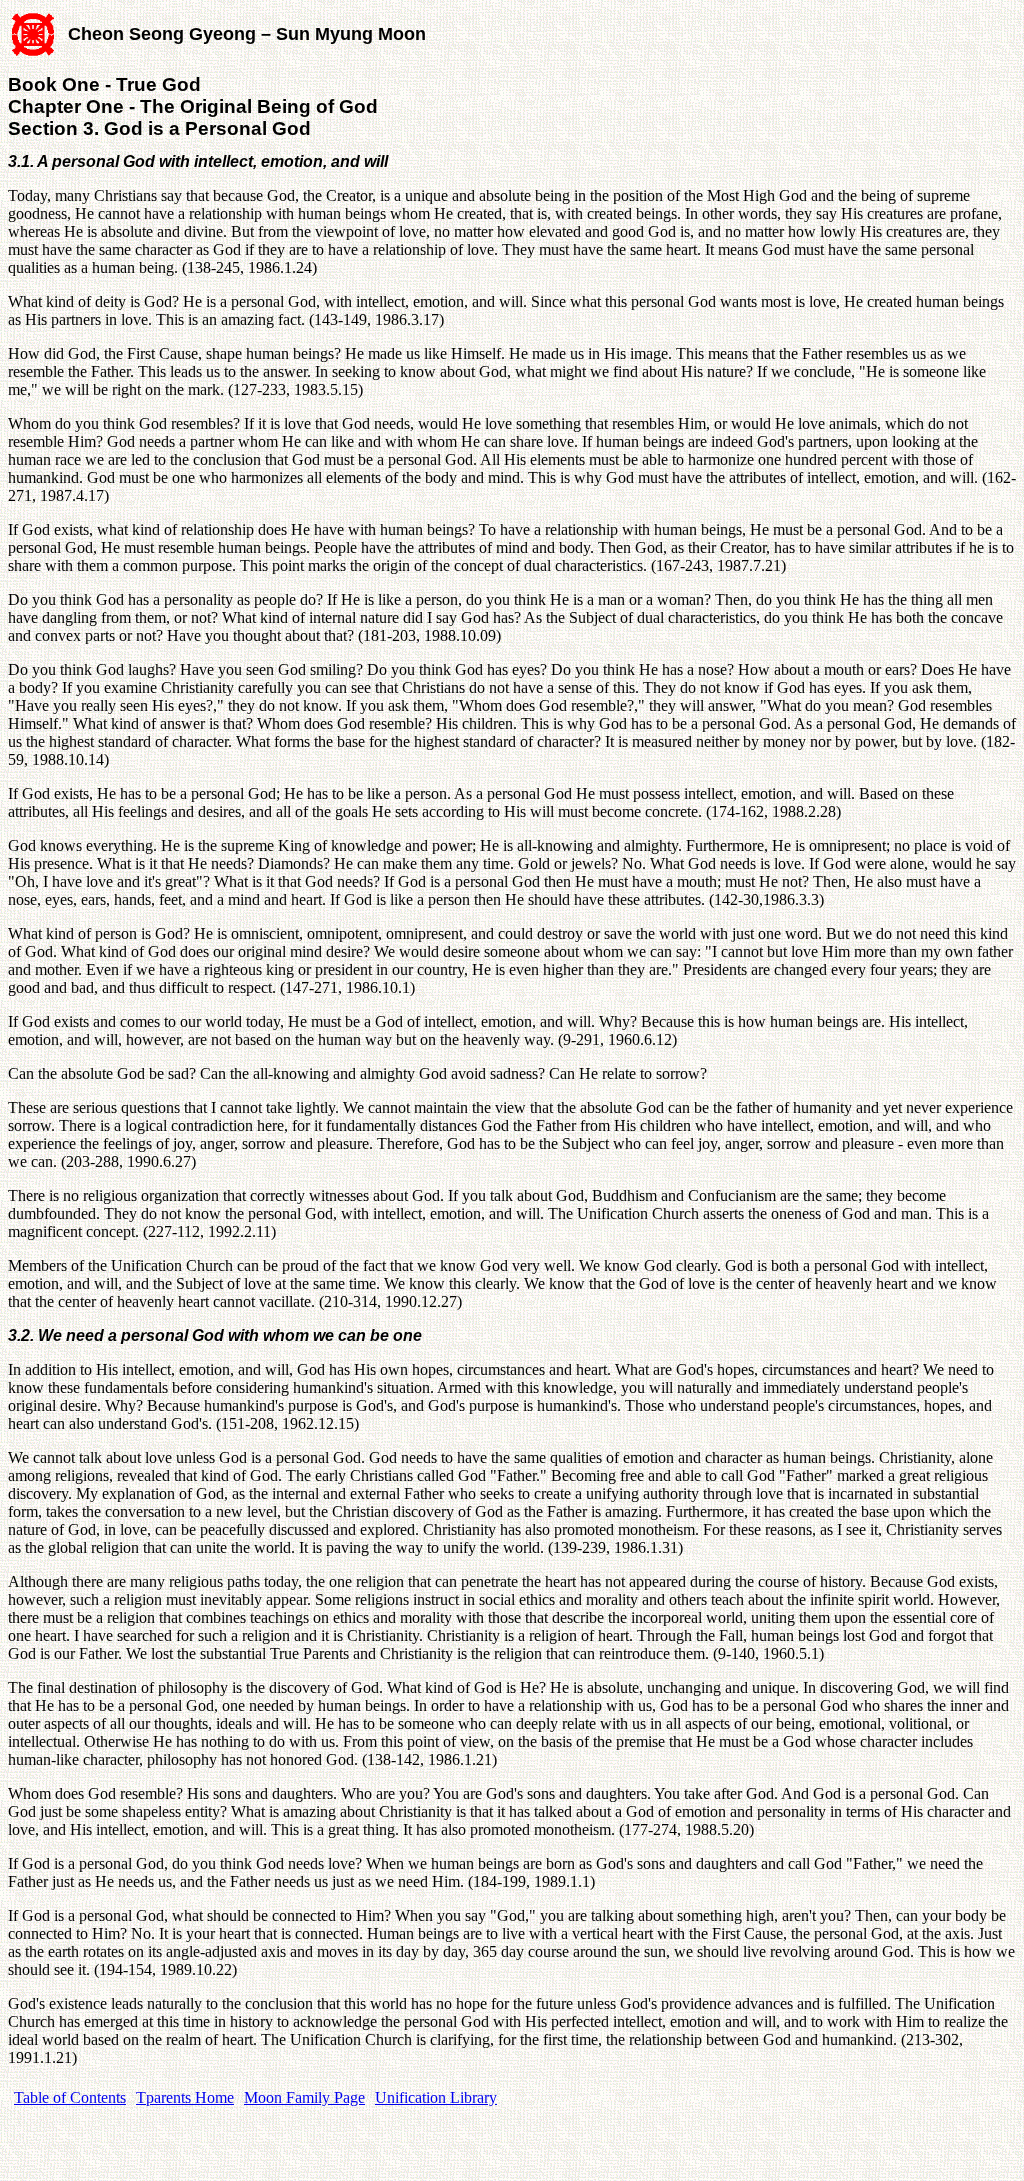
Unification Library (436, 2097)
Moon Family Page (304, 2097)
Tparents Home (185, 2097)
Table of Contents (70, 2097)
